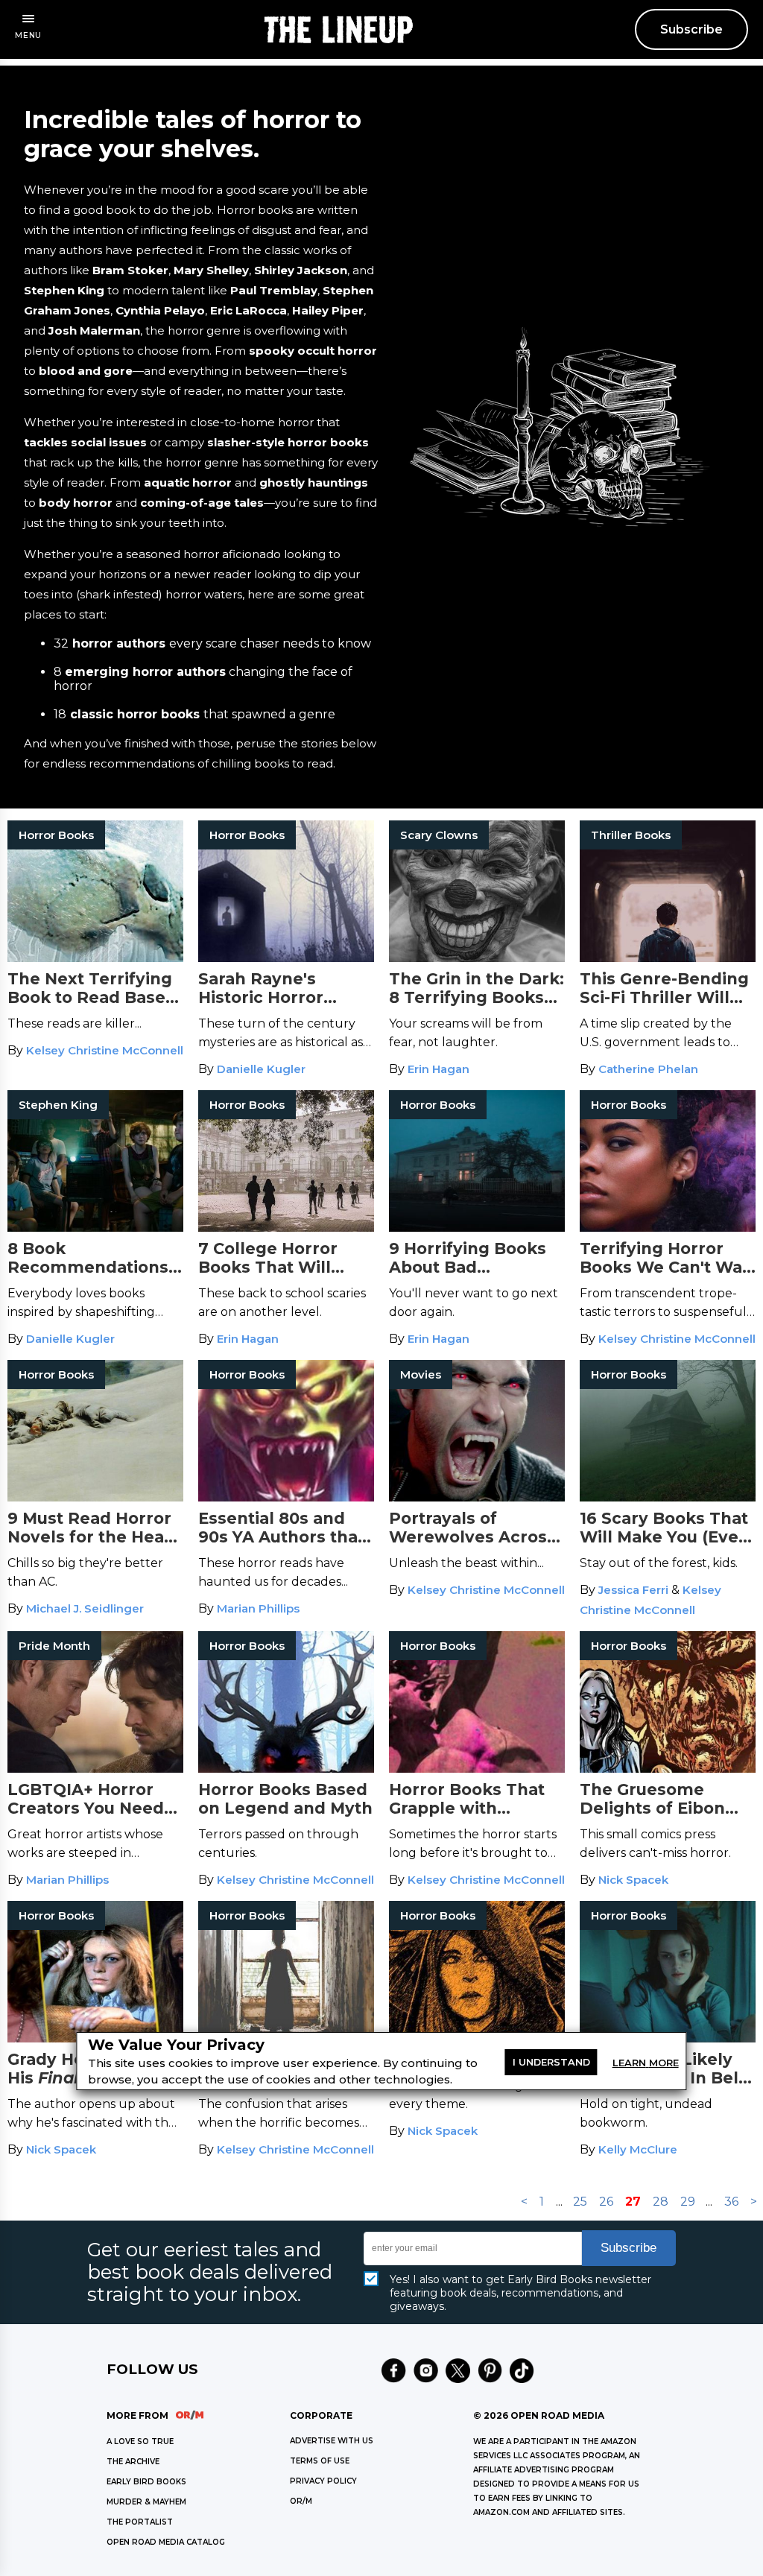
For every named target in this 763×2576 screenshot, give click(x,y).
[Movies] (477, 1497)
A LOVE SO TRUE (140, 2441)
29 (688, 2202)
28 (661, 2202)
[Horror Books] (95, 958)
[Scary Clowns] (477, 958)
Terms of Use (320, 2461)
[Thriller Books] (668, 958)
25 (580, 2202)
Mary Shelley (211, 270)
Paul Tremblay (274, 290)
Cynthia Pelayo (160, 310)
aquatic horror (186, 482)
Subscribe (691, 29)
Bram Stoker (130, 270)
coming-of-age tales (202, 503)
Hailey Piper (328, 310)
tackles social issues (85, 442)
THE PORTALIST (140, 2522)
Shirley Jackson (301, 270)
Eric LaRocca (248, 310)
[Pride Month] (95, 1769)
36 (731, 2202)
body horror (74, 503)
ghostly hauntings (314, 482)
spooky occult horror (313, 351)
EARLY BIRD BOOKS (146, 2482)
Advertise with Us (332, 2441)
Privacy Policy (323, 2481)
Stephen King (64, 290)
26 (606, 2202)
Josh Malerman (94, 330)
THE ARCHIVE (133, 2462)
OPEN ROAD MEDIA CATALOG (166, 2542)
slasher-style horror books (288, 442)
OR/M (301, 2501)
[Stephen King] (95, 1228)
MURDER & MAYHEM (146, 2502)
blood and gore (86, 371)
